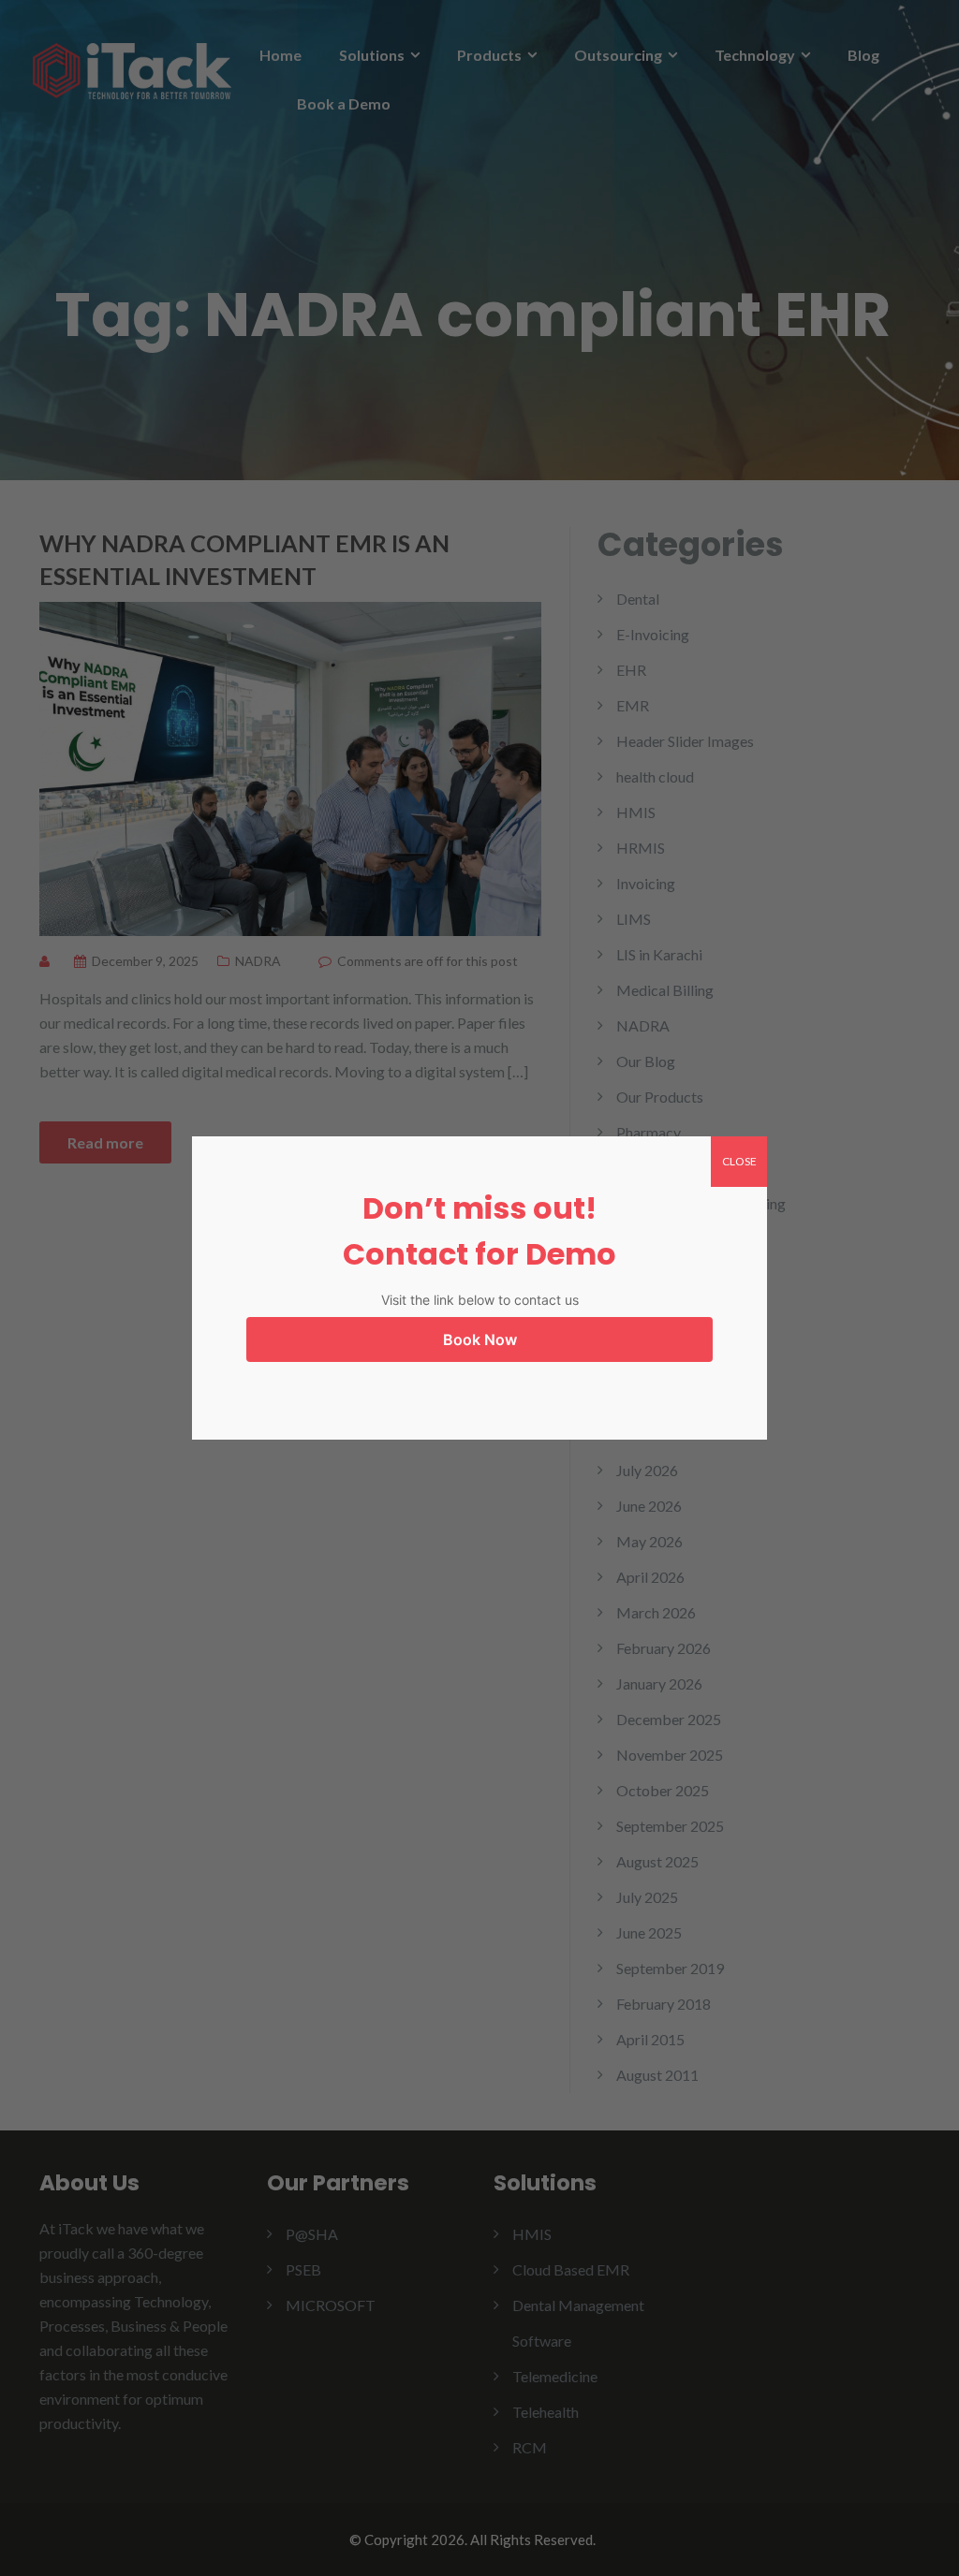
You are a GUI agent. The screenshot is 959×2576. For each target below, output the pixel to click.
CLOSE (739, 1161)
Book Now (480, 1339)
